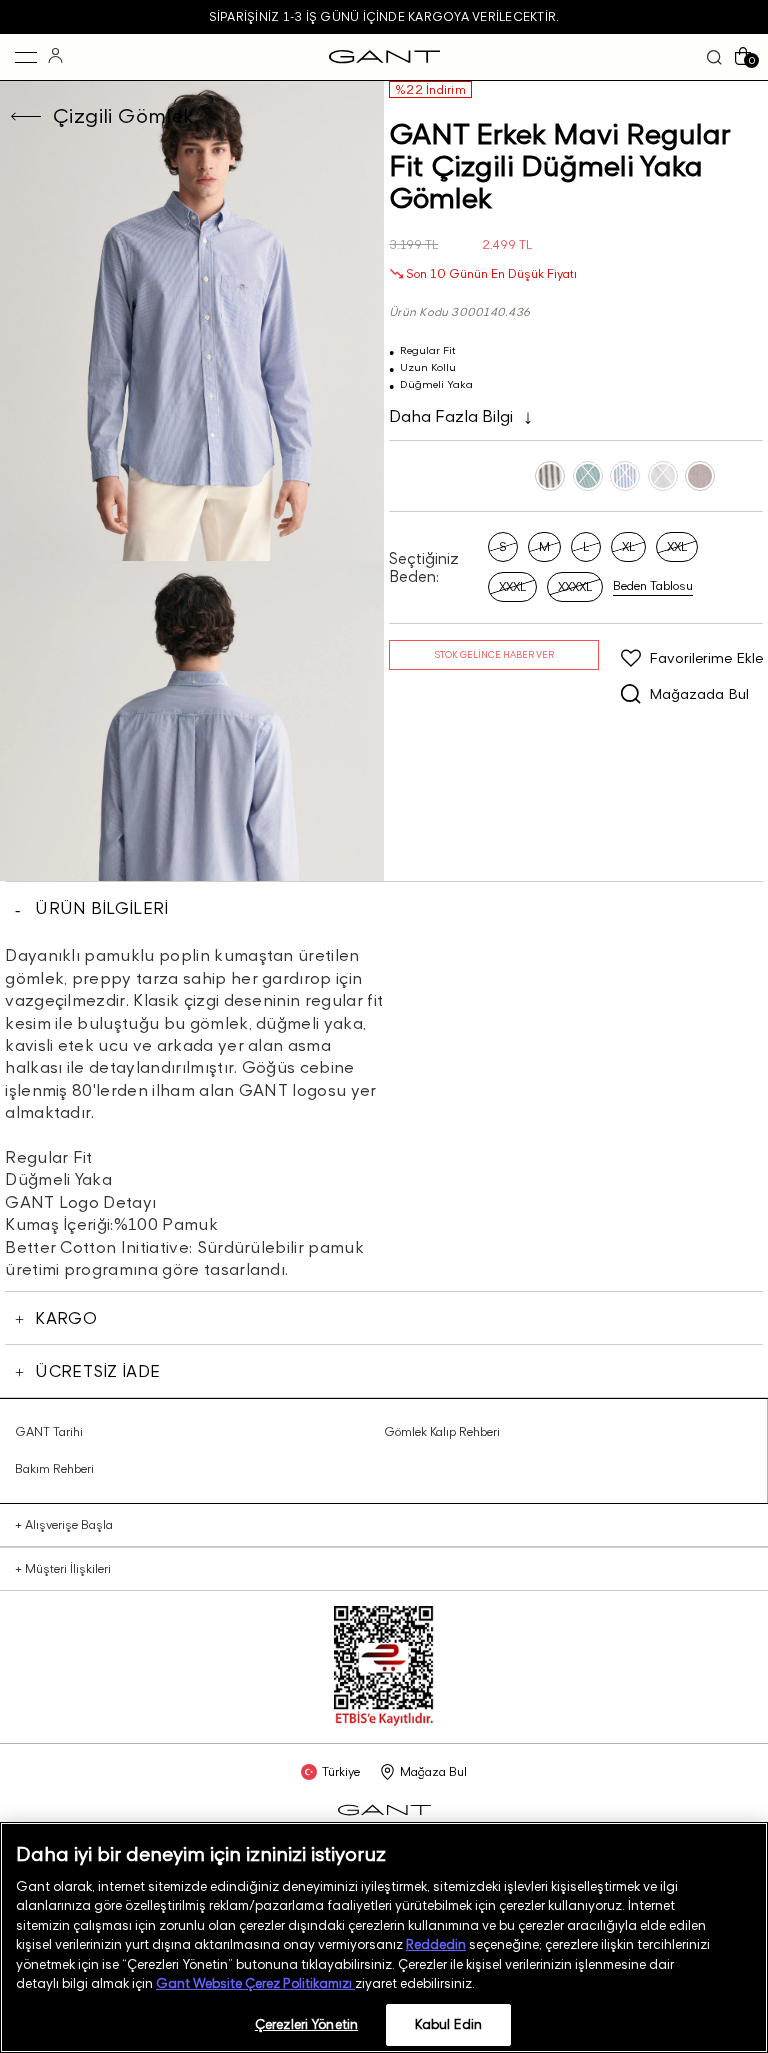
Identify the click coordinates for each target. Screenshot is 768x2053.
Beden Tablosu (653, 586)
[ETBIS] (384, 1721)
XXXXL (575, 586)
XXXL (512, 586)
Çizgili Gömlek (124, 116)
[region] (384, 1937)
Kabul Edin (448, 2024)
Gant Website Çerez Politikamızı (255, 1983)
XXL (677, 546)
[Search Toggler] (714, 57)
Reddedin (436, 1944)
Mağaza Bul (433, 1771)
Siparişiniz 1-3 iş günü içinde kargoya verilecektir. (384, 16)
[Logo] (384, 57)
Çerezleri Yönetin (306, 2024)
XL (628, 546)
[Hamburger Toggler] (26, 57)
